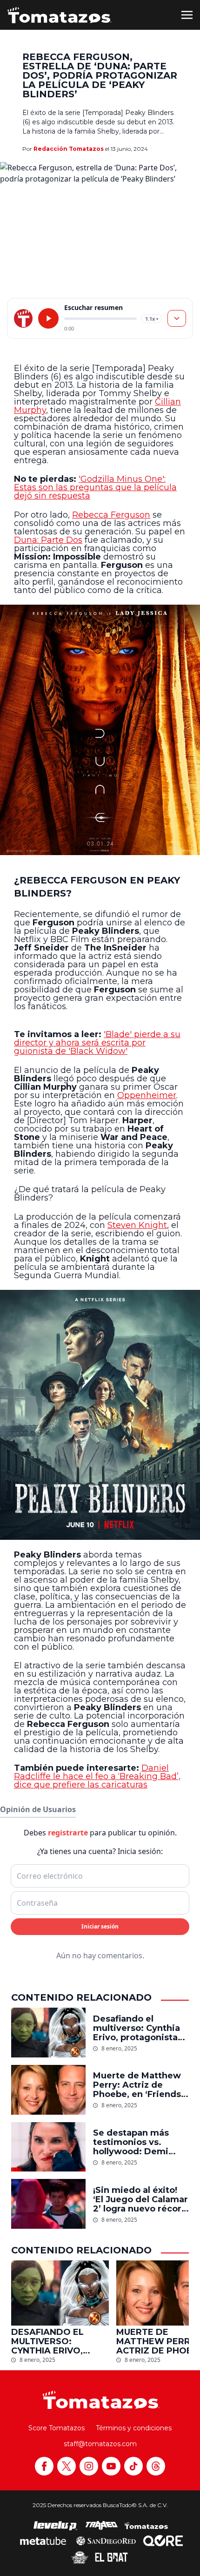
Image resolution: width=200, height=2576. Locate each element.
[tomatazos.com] (23, 318)
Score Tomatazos (57, 2428)
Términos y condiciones (134, 2428)
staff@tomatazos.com (100, 2444)
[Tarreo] (101, 2526)
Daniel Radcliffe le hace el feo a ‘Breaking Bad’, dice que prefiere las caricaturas (97, 1776)
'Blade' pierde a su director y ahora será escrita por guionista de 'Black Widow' (97, 1043)
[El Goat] (111, 2557)
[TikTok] (133, 2466)
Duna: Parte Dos (48, 540)
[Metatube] (43, 2541)
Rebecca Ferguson (111, 515)
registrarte (68, 1833)
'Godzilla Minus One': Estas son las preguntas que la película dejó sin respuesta (95, 487)
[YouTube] (111, 2466)
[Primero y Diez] (80, 2557)
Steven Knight (137, 1225)
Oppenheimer (147, 1095)
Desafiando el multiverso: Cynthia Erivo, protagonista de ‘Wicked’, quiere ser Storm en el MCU (138, 2028)
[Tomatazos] (60, 15)
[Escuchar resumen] (48, 318)
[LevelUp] (55, 2526)
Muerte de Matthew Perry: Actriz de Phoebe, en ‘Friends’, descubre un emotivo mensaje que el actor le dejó (140, 2085)
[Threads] (156, 2466)
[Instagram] (89, 2466)
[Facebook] (44, 2466)
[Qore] (163, 2541)
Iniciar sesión (100, 1926)
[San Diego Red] (106, 2541)
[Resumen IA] (177, 318)
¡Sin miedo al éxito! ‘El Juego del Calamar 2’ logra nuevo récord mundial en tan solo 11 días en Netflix (141, 2199)
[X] (67, 2466)
